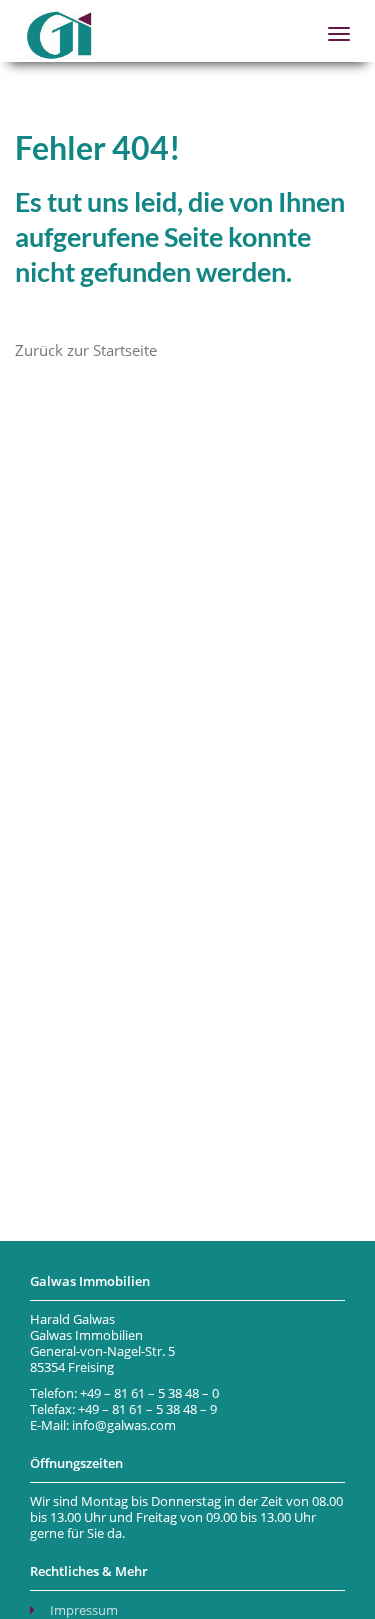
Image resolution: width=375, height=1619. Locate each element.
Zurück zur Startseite (86, 350)
